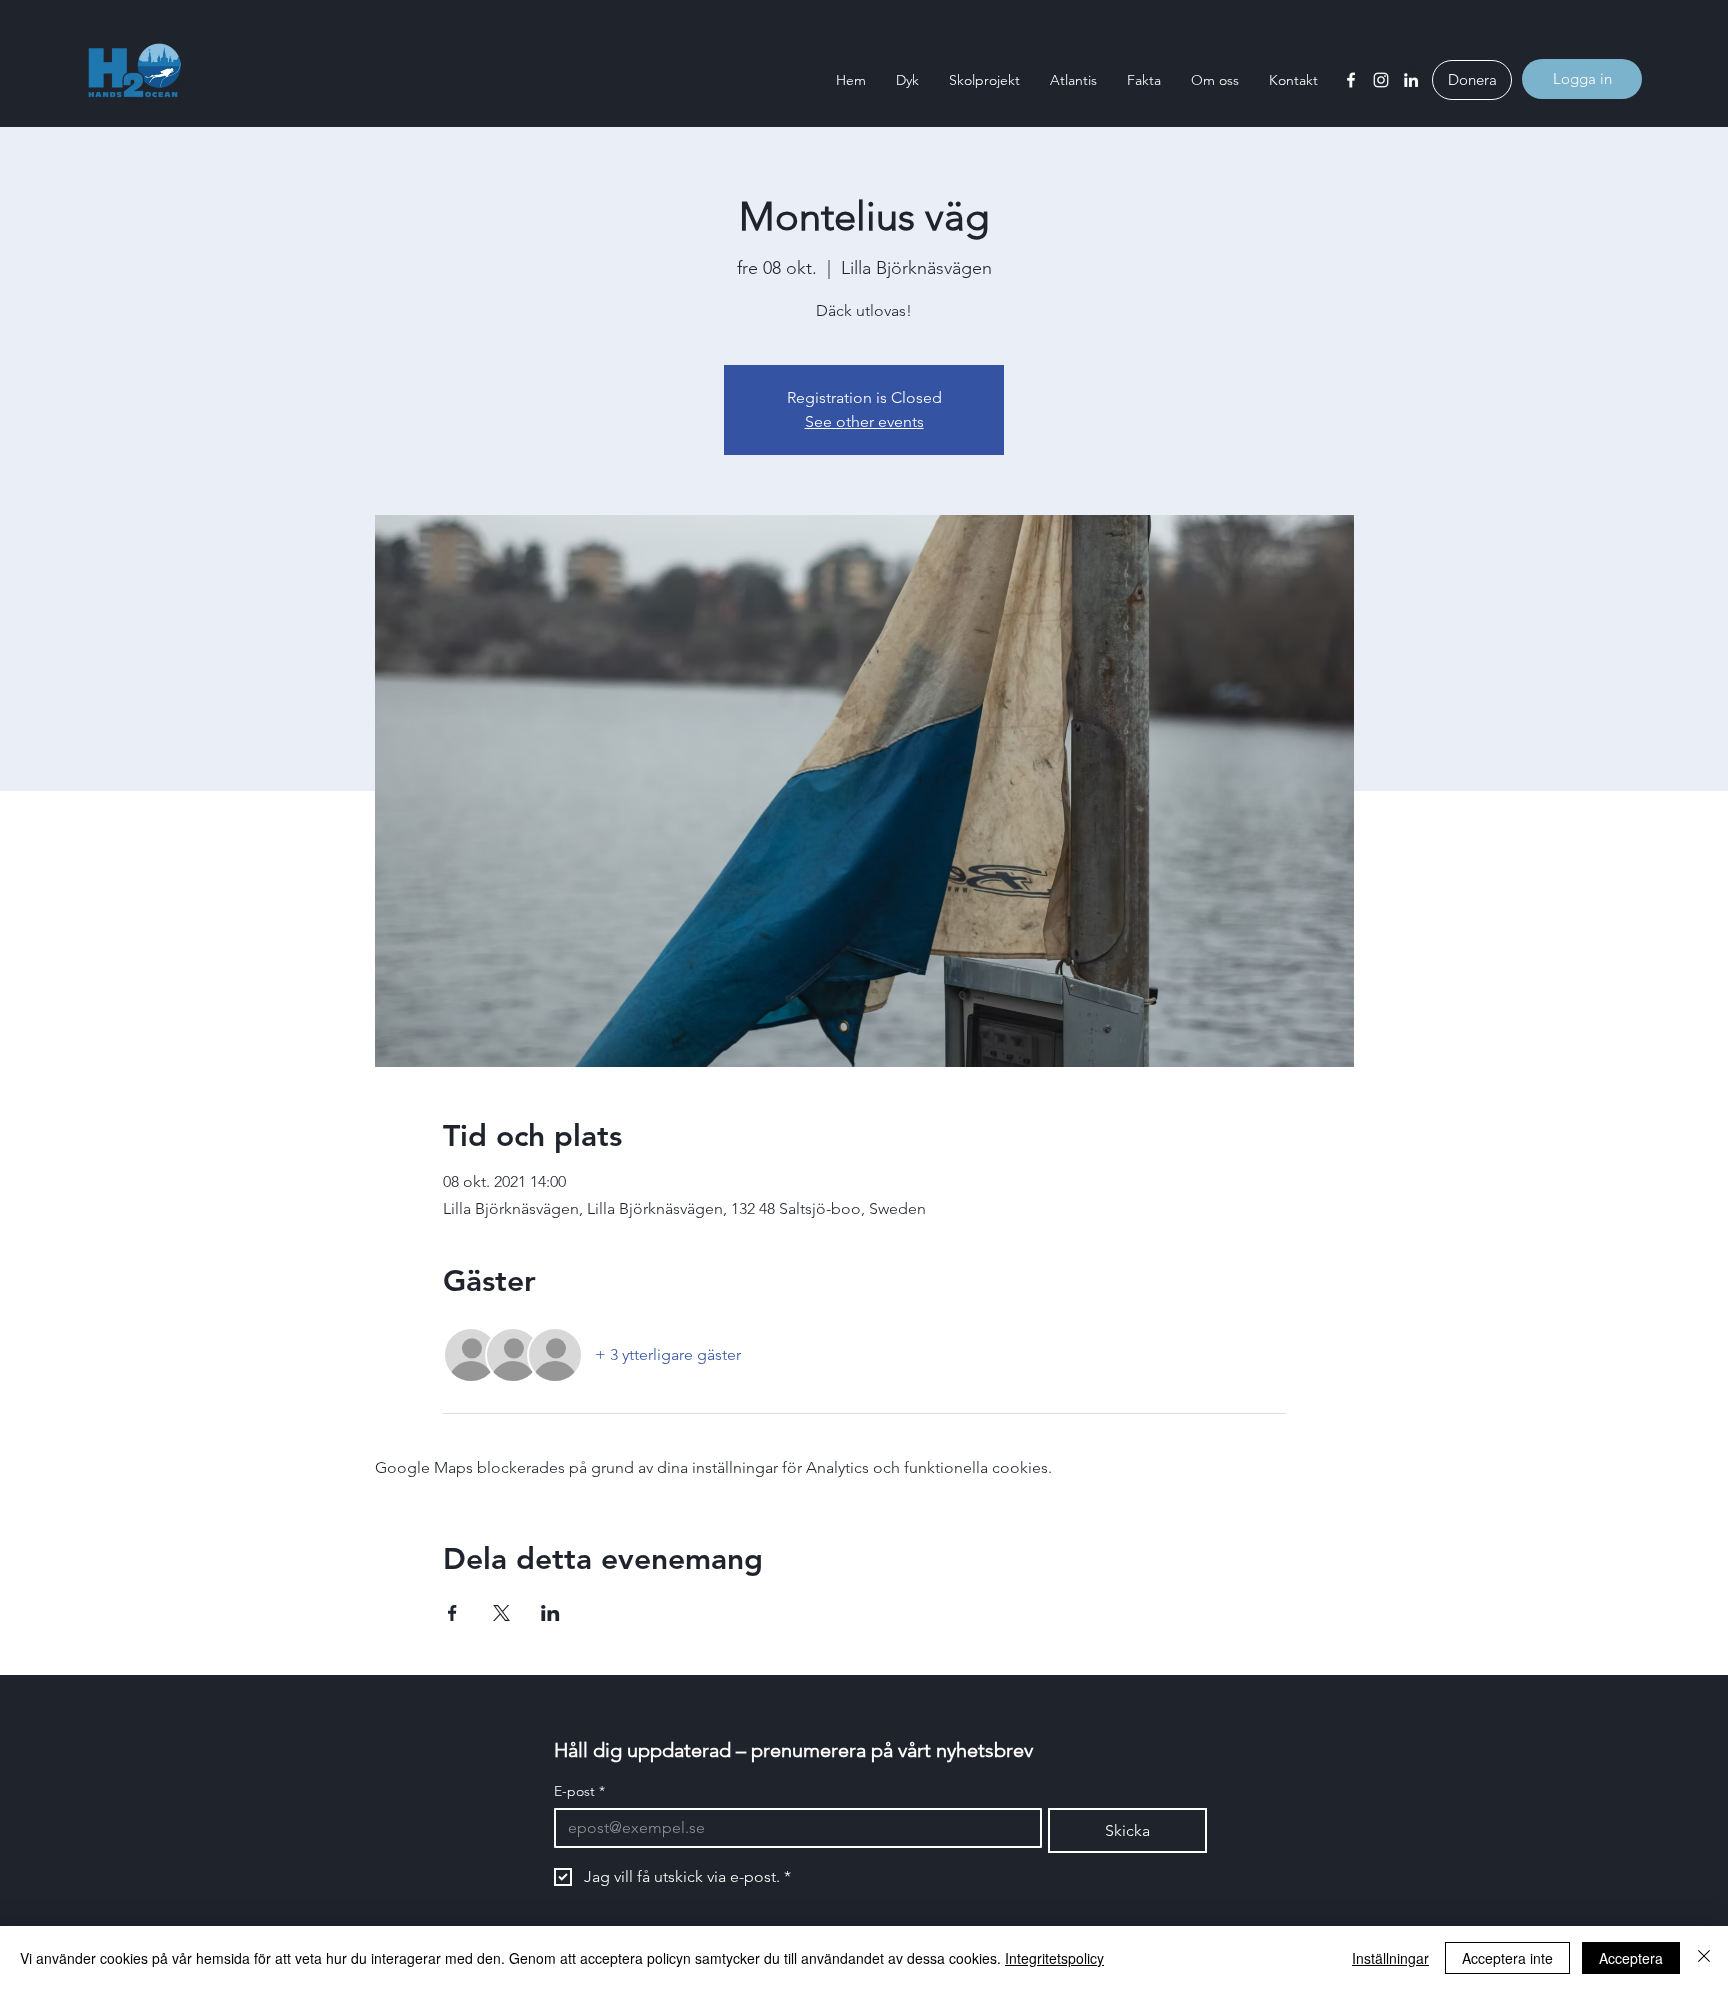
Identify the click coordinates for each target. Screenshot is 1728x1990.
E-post (579, 1791)
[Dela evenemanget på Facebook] (452, 1613)
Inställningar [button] (1390, 1958)
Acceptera (1631, 1958)
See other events (864, 421)
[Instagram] (1381, 80)
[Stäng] (1704, 1958)
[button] (907, 80)
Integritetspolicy (1054, 1958)
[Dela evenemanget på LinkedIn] (550, 1613)
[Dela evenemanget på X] (501, 1613)
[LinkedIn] (1411, 80)
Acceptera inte (1507, 1958)
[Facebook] (1351, 80)
